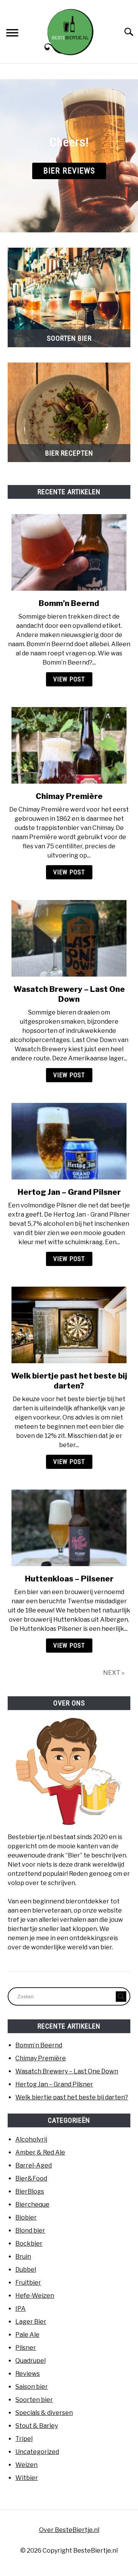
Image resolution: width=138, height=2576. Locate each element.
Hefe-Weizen (35, 2296)
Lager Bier (31, 2322)
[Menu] (12, 34)
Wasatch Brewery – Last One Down (67, 2071)
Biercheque (32, 2204)
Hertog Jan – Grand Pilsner (69, 1192)
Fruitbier (28, 2283)
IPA (21, 2309)
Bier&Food (31, 2178)
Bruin (23, 2257)
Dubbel (26, 2270)
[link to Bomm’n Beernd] (69, 552)
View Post (69, 679)
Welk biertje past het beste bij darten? (72, 2097)
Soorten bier (34, 2400)
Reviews (28, 2374)
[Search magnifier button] (121, 1996)
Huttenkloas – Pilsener (69, 1579)
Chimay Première (69, 796)
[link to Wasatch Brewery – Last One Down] (69, 938)
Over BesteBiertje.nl (69, 2530)
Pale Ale (27, 2335)
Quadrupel (30, 2361)
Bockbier (29, 2244)
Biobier (26, 2217)
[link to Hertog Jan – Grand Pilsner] (69, 1141)
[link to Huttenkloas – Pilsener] (69, 1528)
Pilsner (26, 2348)
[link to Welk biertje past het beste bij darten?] (69, 1325)
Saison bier (32, 2387)
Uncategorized (37, 2452)
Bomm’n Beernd (69, 603)
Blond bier (30, 2231)
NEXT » (114, 1673)
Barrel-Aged (34, 2165)
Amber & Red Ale (40, 2152)
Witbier (27, 2478)
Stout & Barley (37, 2426)
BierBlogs (30, 2191)
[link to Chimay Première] (69, 745)
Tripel (24, 2439)
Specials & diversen (44, 2413)
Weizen (26, 2465)
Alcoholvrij (31, 2139)
